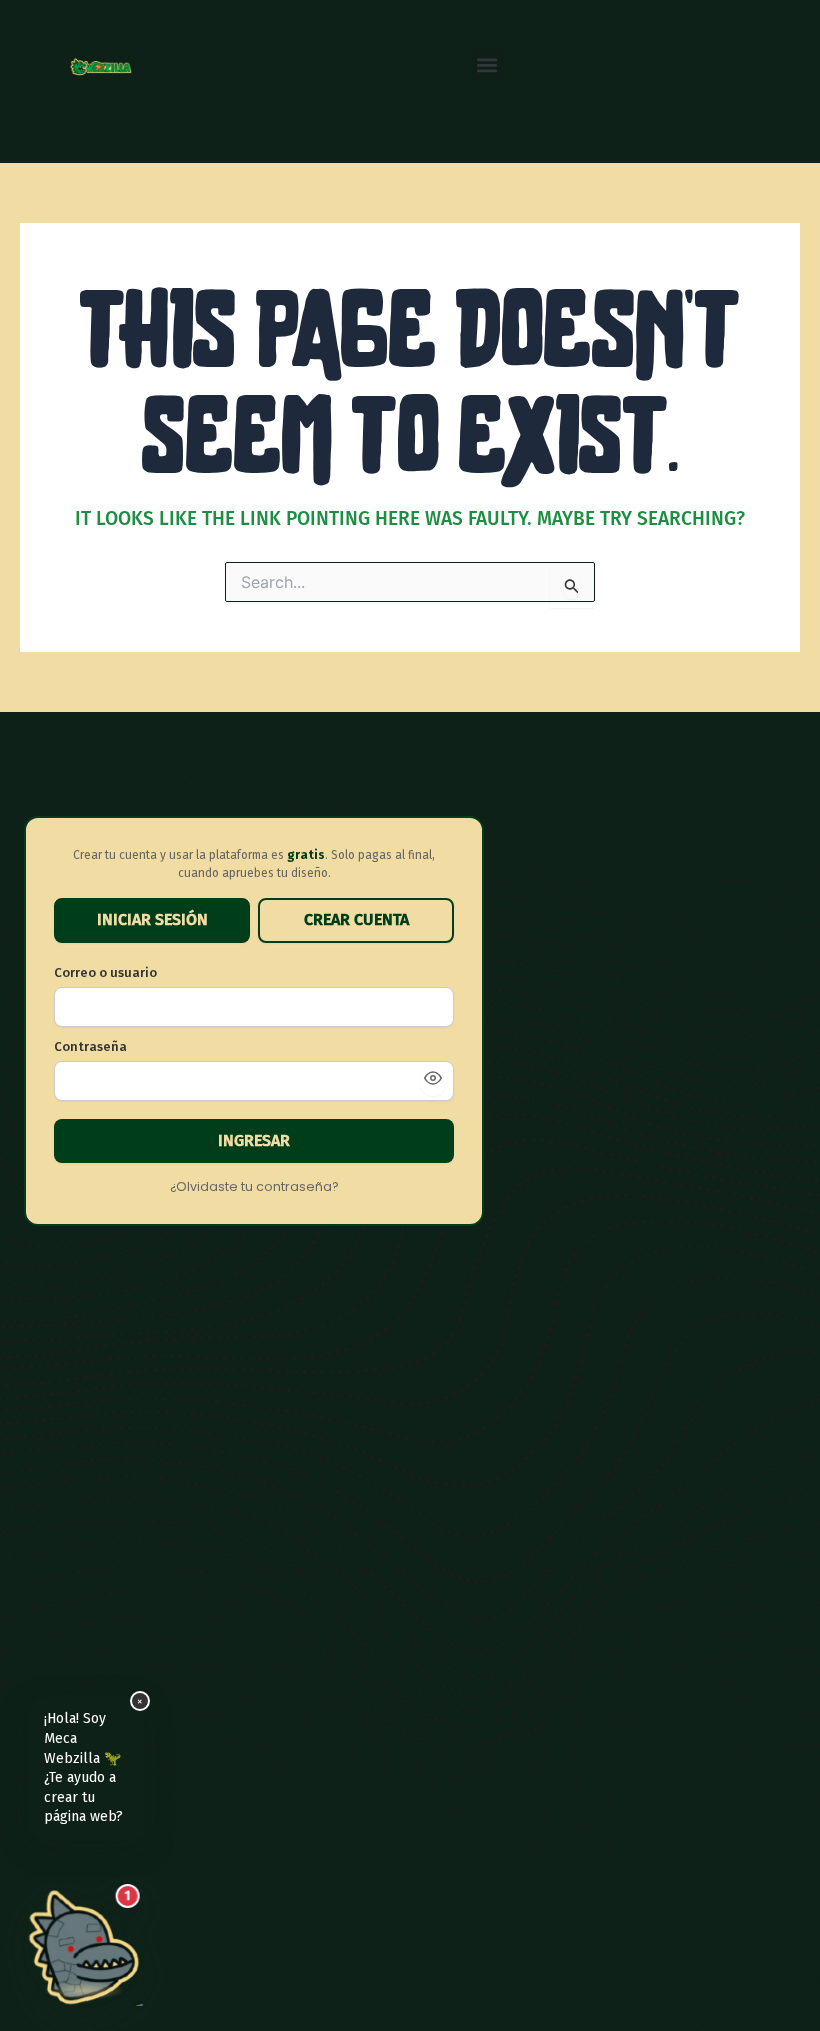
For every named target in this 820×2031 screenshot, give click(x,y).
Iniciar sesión (152, 919)
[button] (487, 64)
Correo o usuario (105, 972)
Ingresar (254, 1140)
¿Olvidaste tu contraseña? (254, 1186)
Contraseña (90, 1046)
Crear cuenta (356, 919)
